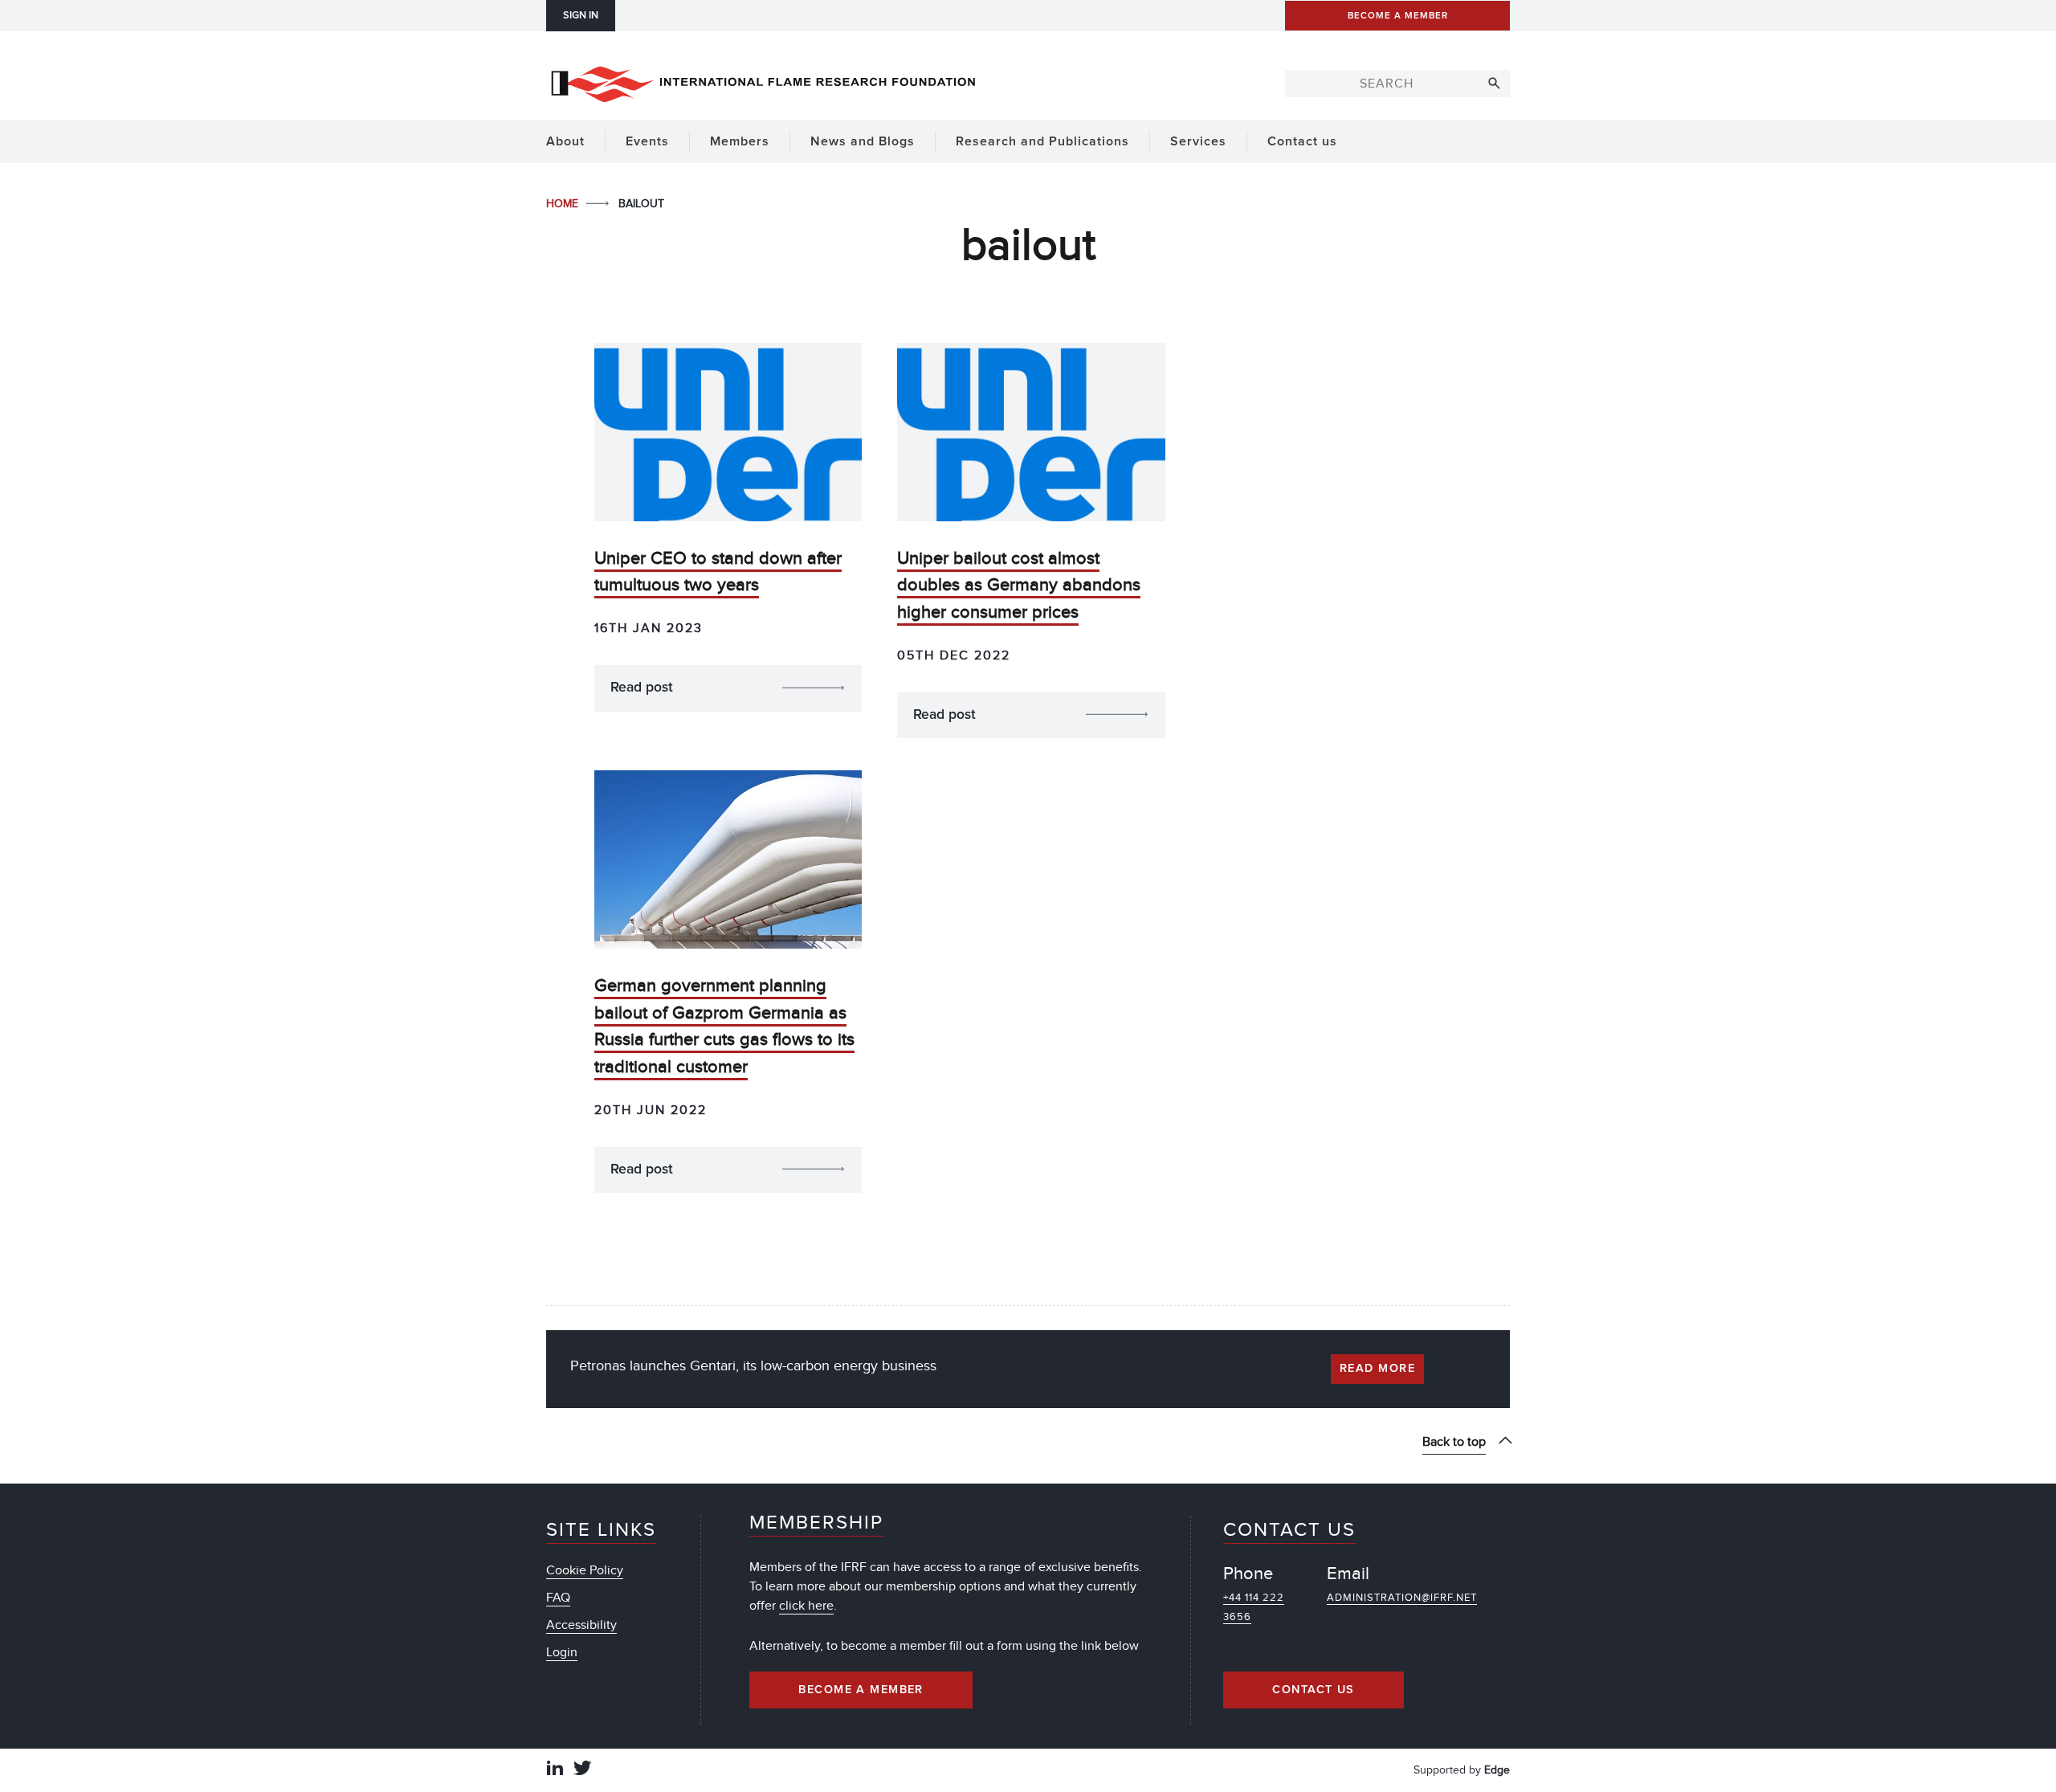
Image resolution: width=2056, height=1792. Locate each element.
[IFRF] (763, 81)
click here (806, 1606)
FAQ (558, 1598)
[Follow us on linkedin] (555, 1770)
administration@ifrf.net (1402, 1598)
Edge (1497, 1770)
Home (564, 204)
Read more (1377, 1369)
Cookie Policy (585, 1570)
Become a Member (861, 1690)
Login (562, 1652)
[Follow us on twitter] (582, 1770)
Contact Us (1313, 1690)
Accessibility (581, 1625)
